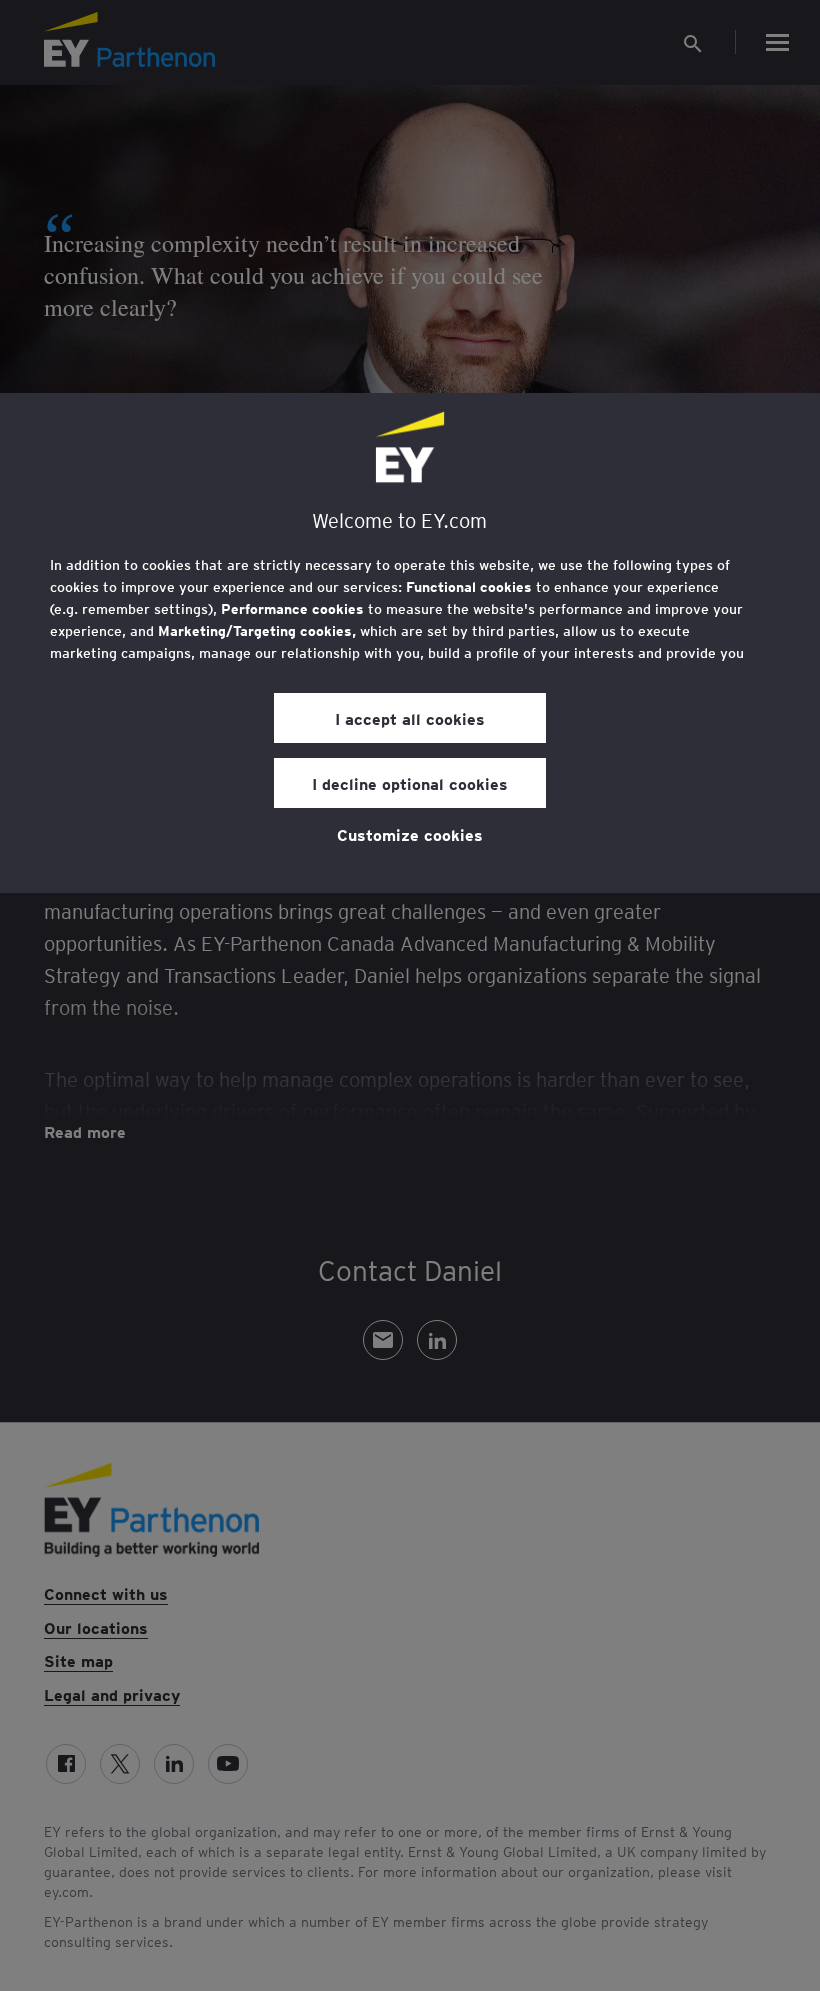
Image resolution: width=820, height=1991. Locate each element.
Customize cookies (410, 834)
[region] (410, 643)
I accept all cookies (410, 718)
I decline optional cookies (410, 783)
